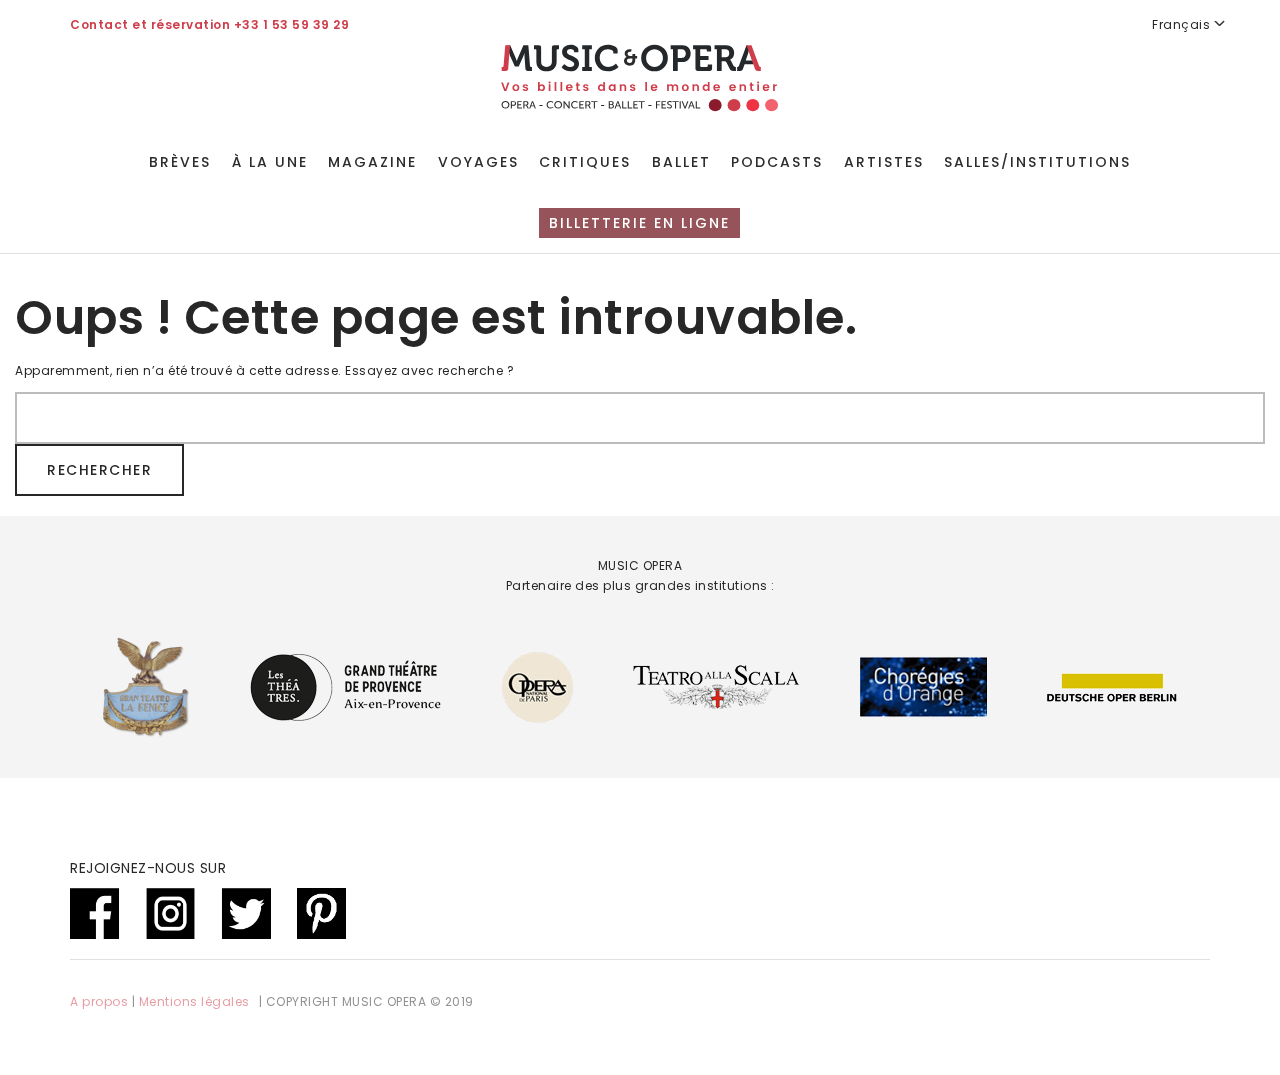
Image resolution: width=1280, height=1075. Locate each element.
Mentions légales (194, 1001)
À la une (270, 162)
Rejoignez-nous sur (148, 868)
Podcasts (777, 162)
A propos (99, 1001)
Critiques (585, 162)
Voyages (478, 162)
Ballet (681, 162)
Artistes (884, 162)
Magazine (372, 162)
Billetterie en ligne (639, 223)
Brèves (180, 162)
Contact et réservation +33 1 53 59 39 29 (209, 24)
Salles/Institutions (1037, 162)
